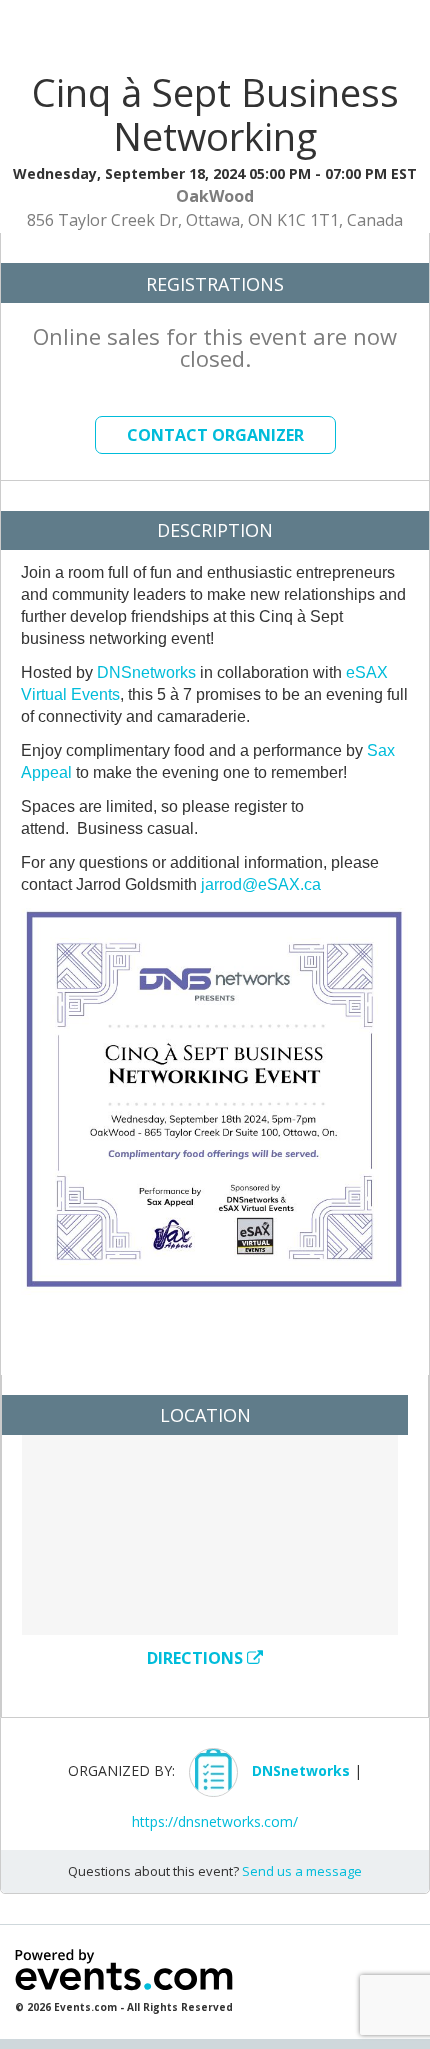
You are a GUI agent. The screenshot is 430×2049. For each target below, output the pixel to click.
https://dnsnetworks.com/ (215, 1821)
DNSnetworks (146, 672)
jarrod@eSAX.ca (261, 884)
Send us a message (302, 1871)
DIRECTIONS (197, 1658)
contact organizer (215, 435)
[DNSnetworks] (301, 1791)
